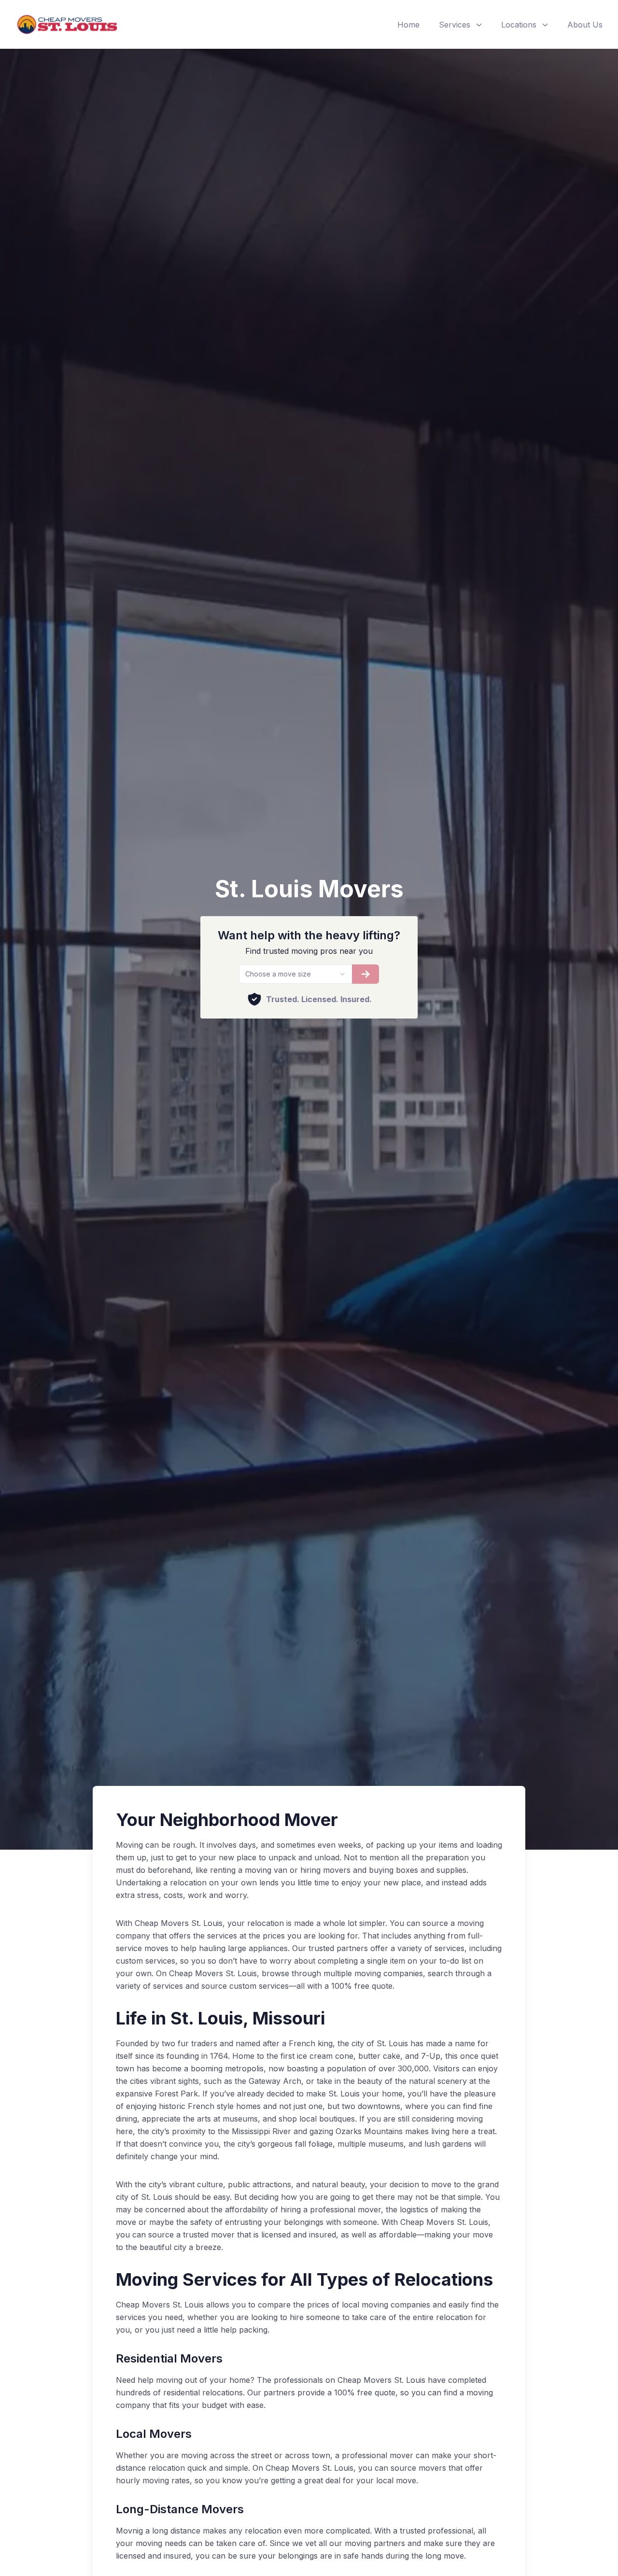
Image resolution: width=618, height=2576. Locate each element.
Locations (519, 25)
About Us (585, 25)
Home (408, 25)
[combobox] (295, 974)
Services (455, 25)
